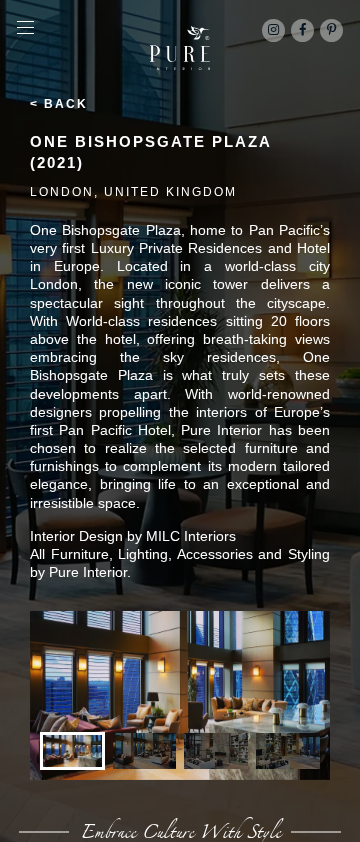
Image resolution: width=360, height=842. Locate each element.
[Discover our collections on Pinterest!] (331, 30)
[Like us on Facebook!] (302, 30)
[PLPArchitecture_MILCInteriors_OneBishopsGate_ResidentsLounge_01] (180, 695)
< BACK (59, 104)
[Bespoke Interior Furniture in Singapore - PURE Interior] (180, 48)
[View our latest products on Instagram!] (273, 30)
